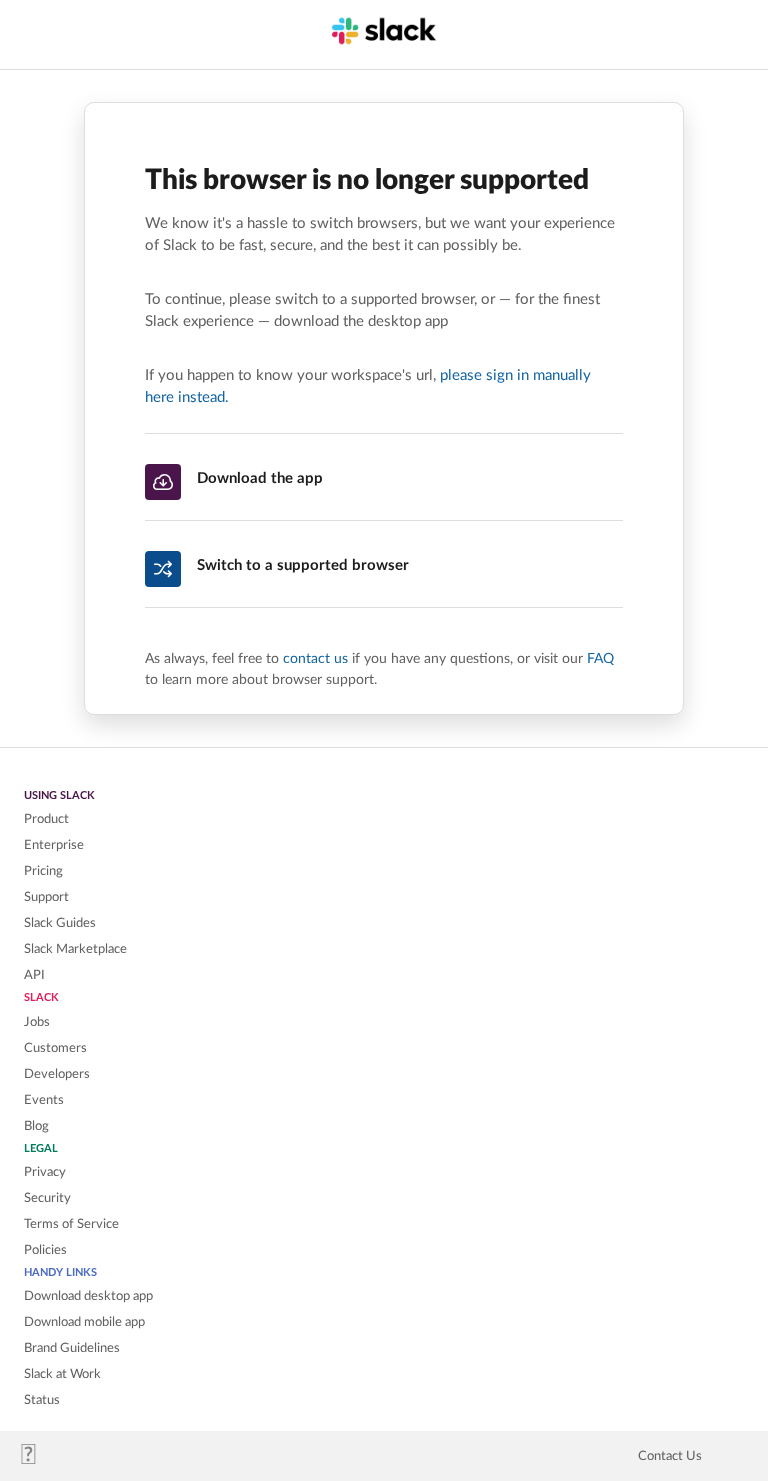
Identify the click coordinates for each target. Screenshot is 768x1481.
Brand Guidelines (72, 1348)
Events (44, 1100)
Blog (36, 1126)
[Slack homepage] (36, 1459)
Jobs (37, 1022)
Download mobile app (84, 1322)
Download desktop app (88, 1296)
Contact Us (670, 1456)
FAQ (600, 658)
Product (46, 819)
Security (47, 1198)
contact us (315, 658)
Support (46, 897)
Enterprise (54, 845)
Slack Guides (60, 923)
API (34, 975)
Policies (45, 1250)
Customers (55, 1048)
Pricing (43, 871)
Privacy (45, 1172)
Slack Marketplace (75, 949)
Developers (57, 1074)
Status (42, 1400)
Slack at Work (62, 1374)
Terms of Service (71, 1224)
